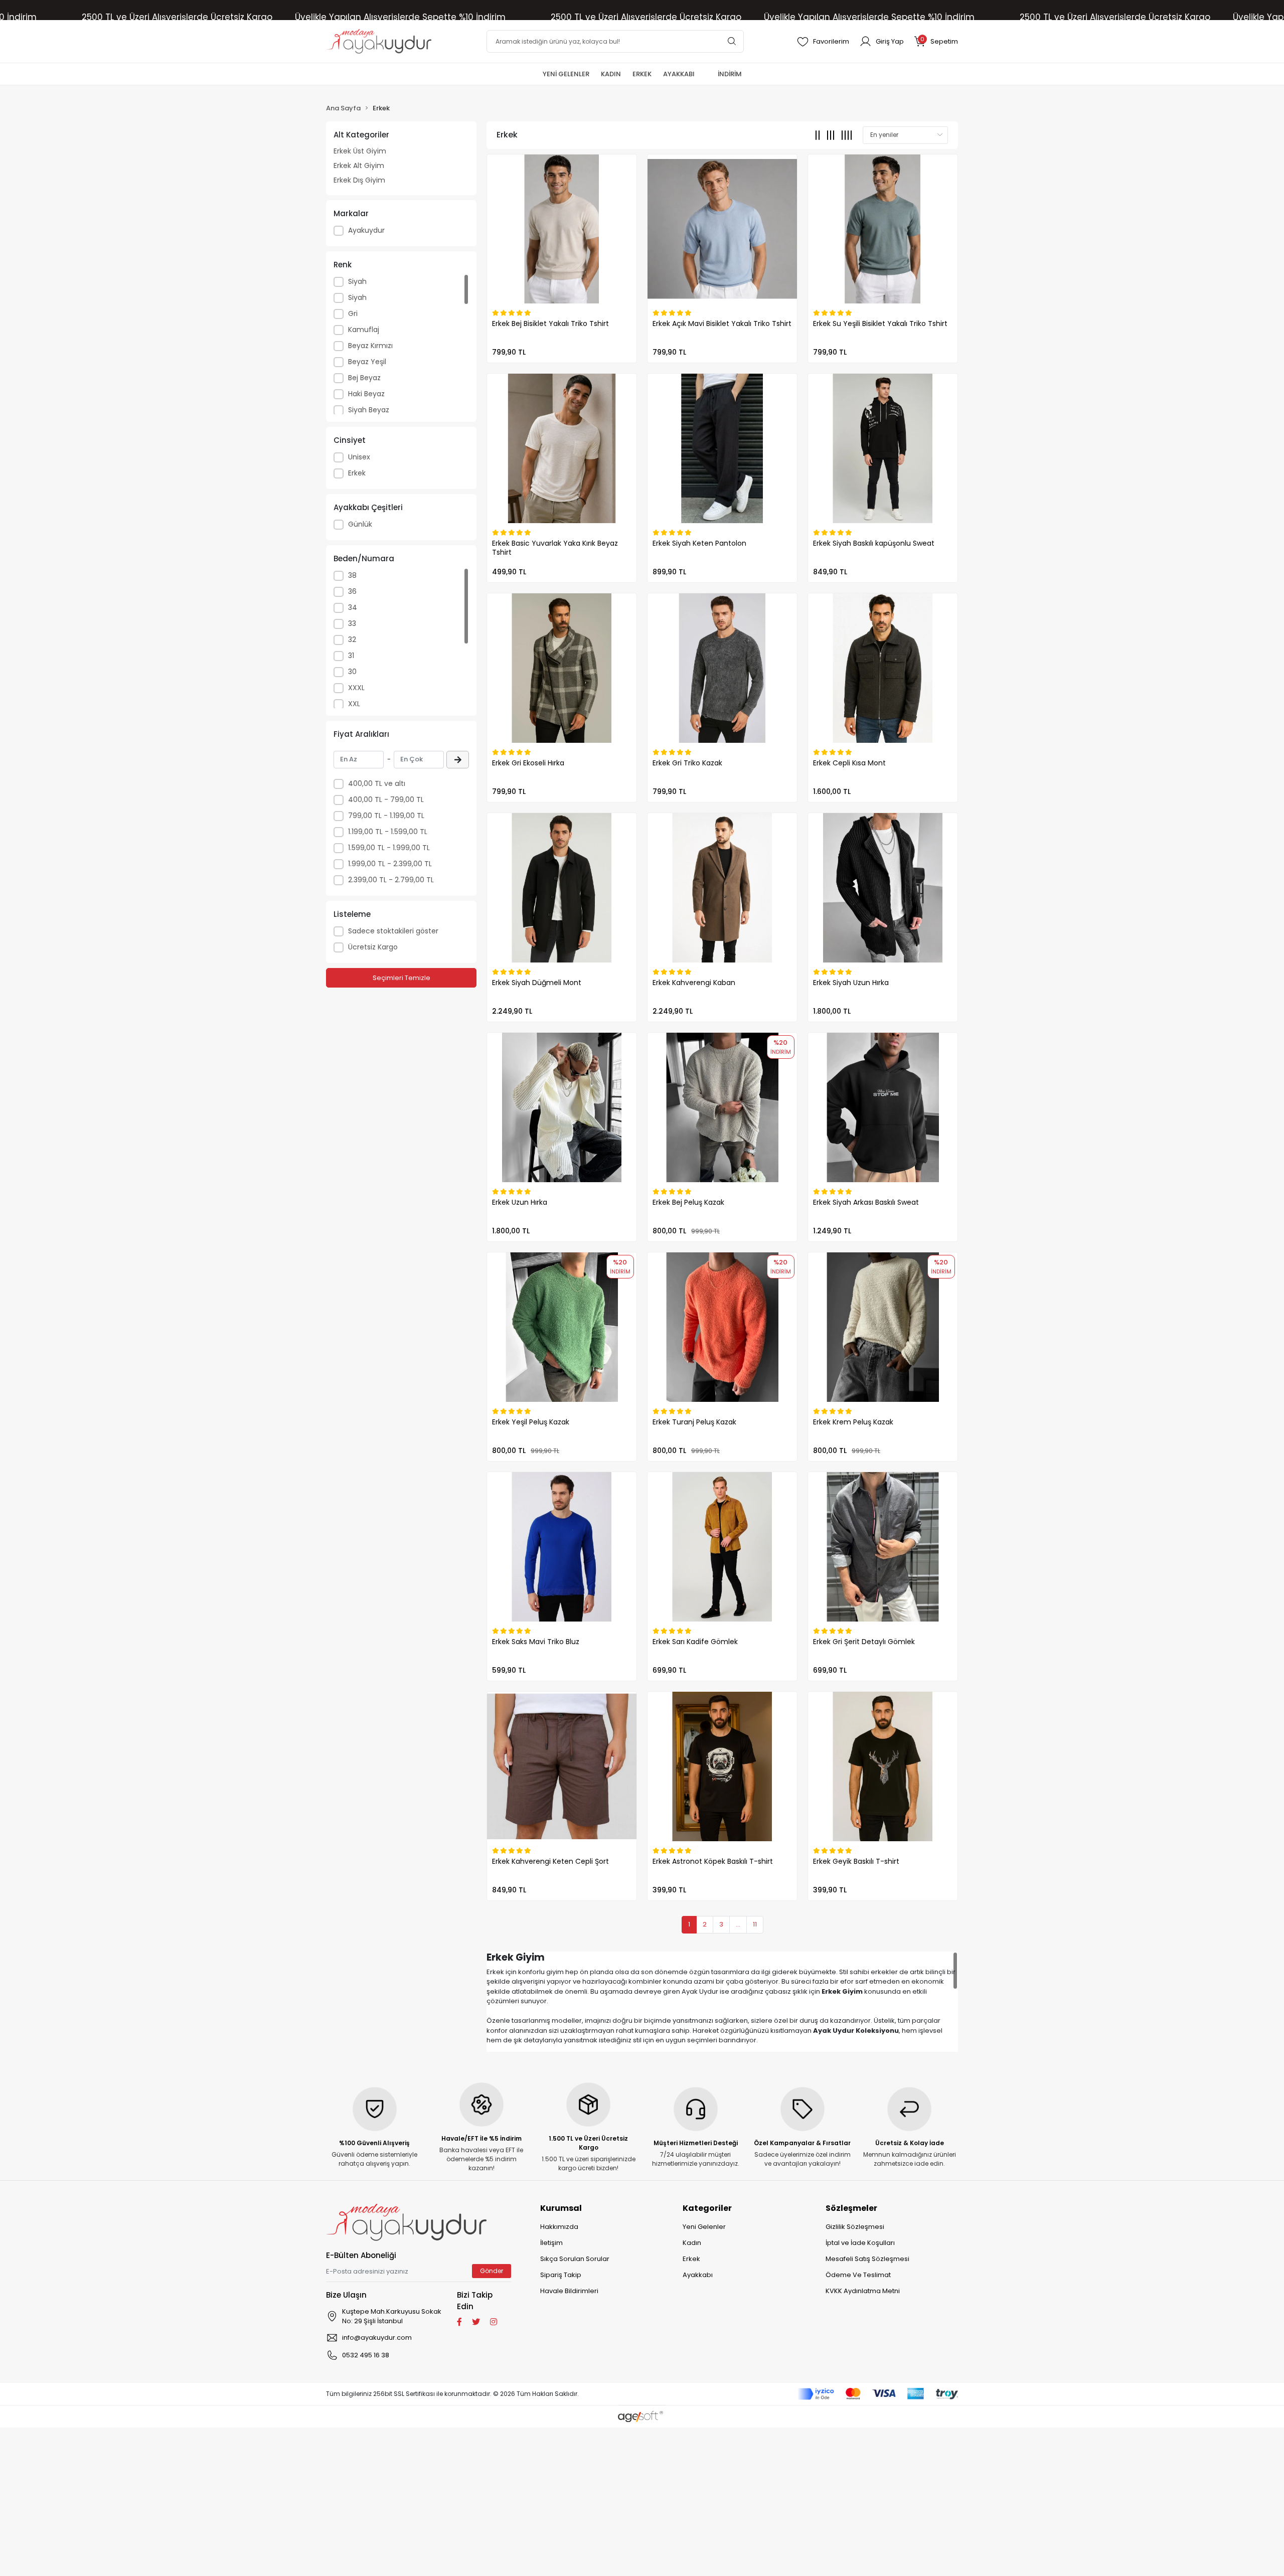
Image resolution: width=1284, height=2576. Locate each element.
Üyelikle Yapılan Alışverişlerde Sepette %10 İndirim (400, 17)
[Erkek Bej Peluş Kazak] (722, 1107)
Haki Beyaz (366, 394)
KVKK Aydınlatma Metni (863, 2291)
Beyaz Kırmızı (370, 346)
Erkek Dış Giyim (359, 180)
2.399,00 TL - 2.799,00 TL (391, 880)
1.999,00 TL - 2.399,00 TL (390, 864)
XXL (354, 704)
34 (353, 607)
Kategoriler (707, 2208)
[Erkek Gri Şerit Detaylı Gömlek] (883, 1547)
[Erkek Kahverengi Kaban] (722, 888)
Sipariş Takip (561, 2275)
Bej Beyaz (364, 378)
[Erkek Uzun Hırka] (562, 1107)
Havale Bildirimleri (569, 2291)
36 (352, 591)
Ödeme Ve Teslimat (858, 2275)
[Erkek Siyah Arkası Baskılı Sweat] (883, 1107)
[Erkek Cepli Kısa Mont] (883, 668)
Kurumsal (561, 2208)
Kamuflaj (364, 330)
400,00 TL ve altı (377, 783)
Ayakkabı (698, 2275)
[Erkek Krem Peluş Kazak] (883, 1327)
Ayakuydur (366, 230)
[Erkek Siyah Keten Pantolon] (722, 448)
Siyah (357, 281)
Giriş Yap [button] (890, 41)
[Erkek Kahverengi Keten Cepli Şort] (562, 1766)
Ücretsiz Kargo (373, 947)
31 (351, 656)
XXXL (356, 688)
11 (755, 1924)
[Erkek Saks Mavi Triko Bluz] (562, 1547)
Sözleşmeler (851, 2208)
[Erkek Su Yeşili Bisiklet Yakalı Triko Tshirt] (883, 229)
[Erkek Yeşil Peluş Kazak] (562, 1327)
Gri (353, 313)
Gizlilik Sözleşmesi (855, 2227)
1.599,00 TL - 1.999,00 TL (389, 848)
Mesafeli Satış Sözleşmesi (867, 2259)
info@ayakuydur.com (377, 2338)
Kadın (692, 2243)
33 (352, 623)
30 (352, 672)
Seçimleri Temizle (402, 978)
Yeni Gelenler (704, 2227)
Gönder (492, 2271)
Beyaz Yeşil (367, 362)
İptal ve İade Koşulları (860, 2243)
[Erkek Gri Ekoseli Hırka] (562, 668)
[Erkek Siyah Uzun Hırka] (883, 888)
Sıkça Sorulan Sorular (575, 2259)
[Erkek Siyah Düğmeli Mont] (562, 888)
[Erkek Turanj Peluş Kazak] (722, 1327)
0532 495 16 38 (366, 2355)
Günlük (360, 524)
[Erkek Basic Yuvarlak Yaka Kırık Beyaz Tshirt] (562, 448)
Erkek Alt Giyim (359, 166)
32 (352, 639)
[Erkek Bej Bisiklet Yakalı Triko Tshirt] (562, 229)
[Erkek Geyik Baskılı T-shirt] (883, 1766)
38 (352, 575)
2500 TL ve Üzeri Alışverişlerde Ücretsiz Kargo (177, 17)
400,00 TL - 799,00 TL (386, 799)
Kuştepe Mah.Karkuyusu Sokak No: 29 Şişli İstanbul (392, 2316)
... (738, 1924)
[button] (936, 41)
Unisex (359, 457)
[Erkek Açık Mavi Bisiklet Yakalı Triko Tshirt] (722, 229)
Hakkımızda (559, 2227)
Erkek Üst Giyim (360, 151)
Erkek (357, 473)
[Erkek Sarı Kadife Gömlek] (722, 1547)
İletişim (551, 2243)
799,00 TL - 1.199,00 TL (386, 816)
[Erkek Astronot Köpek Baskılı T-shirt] (722, 1766)
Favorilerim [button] (831, 41)
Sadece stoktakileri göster (393, 931)
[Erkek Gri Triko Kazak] (722, 668)
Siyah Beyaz (369, 410)
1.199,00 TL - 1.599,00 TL (388, 832)
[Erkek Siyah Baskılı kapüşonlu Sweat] (883, 448)
